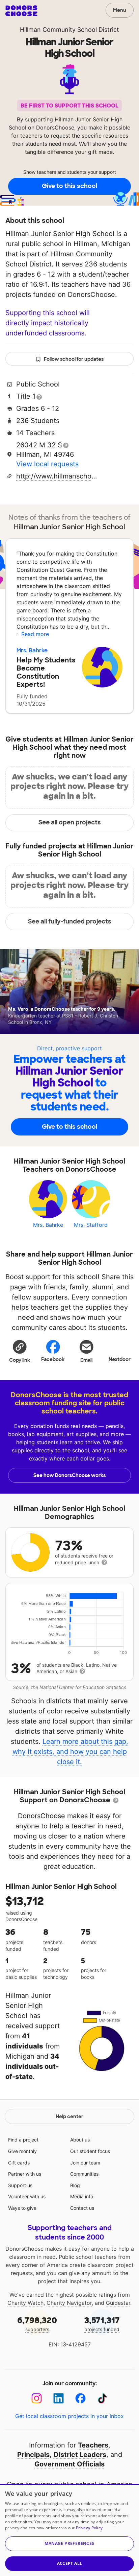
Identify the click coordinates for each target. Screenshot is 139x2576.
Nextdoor (120, 1359)
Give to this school (69, 186)
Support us (20, 2185)
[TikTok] (102, 2398)
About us (80, 2140)
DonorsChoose (21, 11)
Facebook (53, 1359)
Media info (82, 2196)
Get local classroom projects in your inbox (69, 2416)
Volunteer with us (27, 2196)
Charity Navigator (69, 2303)
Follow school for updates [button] (74, 359)
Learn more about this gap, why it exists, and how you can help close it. (71, 1752)
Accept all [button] (70, 2563)
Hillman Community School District (69, 30)
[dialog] (69, 2530)
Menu (120, 10)
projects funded (102, 2324)
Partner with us (25, 2174)
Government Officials (69, 2464)
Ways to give (22, 2208)
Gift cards (19, 2163)
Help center (69, 2116)
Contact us (82, 2208)
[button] (20, 1351)
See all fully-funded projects (70, 921)
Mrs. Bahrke (32, 650)
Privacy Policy (89, 2528)
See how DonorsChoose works (69, 1475)
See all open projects (70, 822)
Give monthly (22, 2151)
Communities (84, 2174)
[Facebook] (80, 2398)
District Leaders (80, 2455)
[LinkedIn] (59, 2398)
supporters (37, 2324)
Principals (33, 2455)
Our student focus (90, 2151)
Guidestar (118, 2303)
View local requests (47, 464)
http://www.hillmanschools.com (58, 476)
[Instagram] (37, 2398)
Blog (75, 2185)
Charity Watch (25, 2303)
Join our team (85, 2163)
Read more (35, 634)
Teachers (93, 2445)
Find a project (23, 2140)
